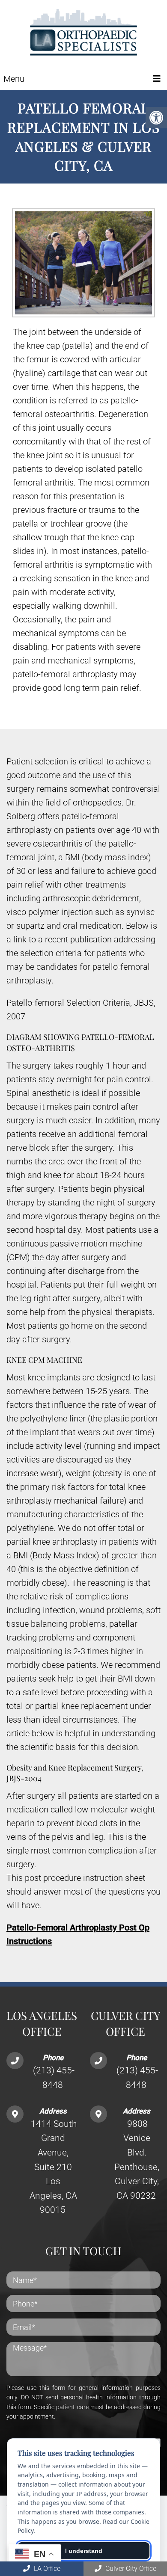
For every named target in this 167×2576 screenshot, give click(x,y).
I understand (84, 2551)
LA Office (46, 2569)
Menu (14, 79)
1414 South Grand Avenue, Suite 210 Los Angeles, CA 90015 (53, 2167)
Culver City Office (130, 2569)
